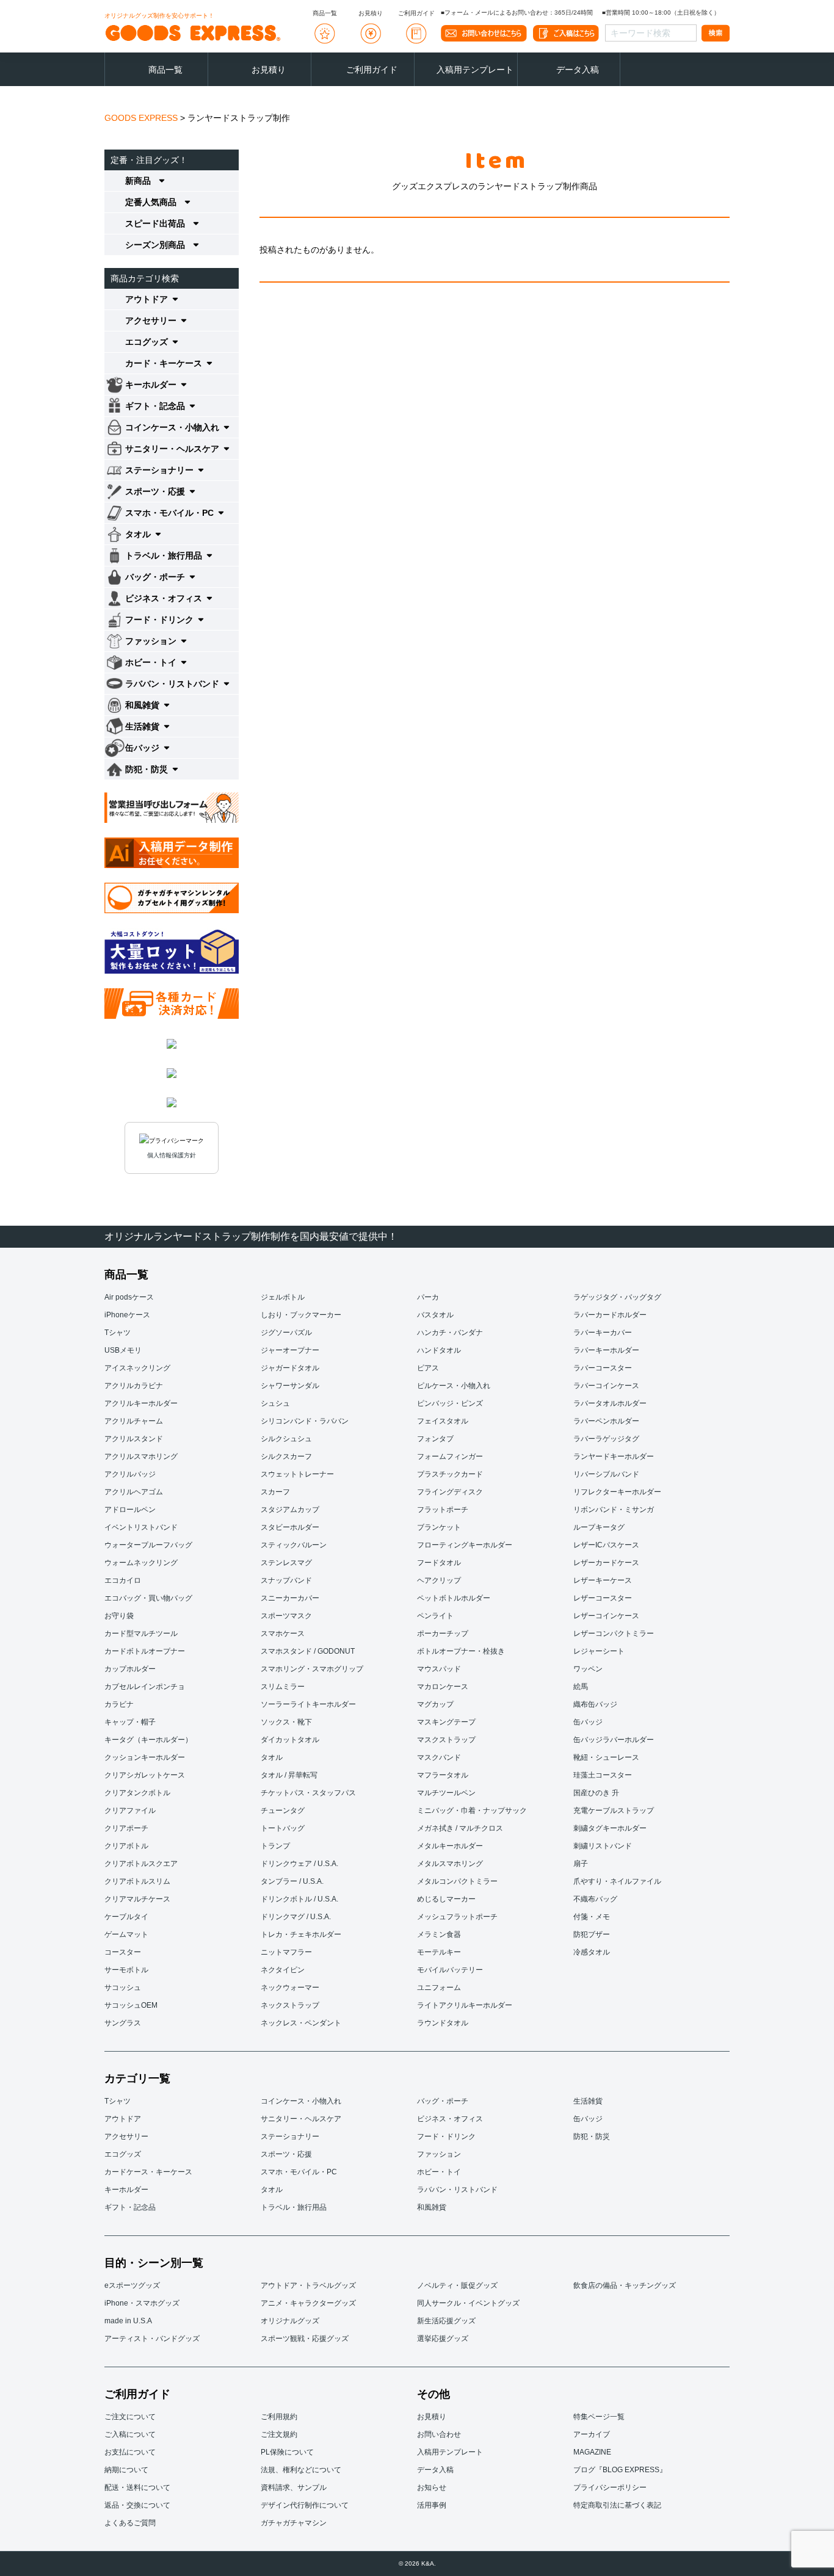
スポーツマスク (286, 1616)
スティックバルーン (294, 1545)
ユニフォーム (439, 1988)
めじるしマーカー (446, 1899)
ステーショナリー (290, 2136)
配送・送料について (137, 2487)
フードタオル (439, 1563)
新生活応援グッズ (446, 2321)
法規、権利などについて (301, 2470)
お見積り (269, 70)
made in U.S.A (128, 2321)
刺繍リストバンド (603, 1846)
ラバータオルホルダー (610, 1403)
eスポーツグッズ (132, 2285)
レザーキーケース (603, 1580)
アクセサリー (126, 2136)
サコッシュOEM (131, 2005)
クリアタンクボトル (137, 1793)
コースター (123, 1952)
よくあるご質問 (130, 2523)
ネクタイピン (283, 1970)
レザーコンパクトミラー (614, 1634)
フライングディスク (450, 1492)
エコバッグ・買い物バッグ (148, 1598)
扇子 (581, 1864)
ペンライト (435, 1616)
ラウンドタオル (443, 2023)
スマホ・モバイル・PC (299, 2172)
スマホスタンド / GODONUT (308, 1651)
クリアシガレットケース (145, 1775)
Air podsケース (129, 1297)
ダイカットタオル (290, 1740)
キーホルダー (126, 2190)
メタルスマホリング (450, 1864)
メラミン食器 (439, 1934)
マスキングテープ (446, 1722)
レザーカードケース (606, 1563)
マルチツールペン (446, 1793)
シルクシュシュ (286, 1439)
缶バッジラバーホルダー (614, 1740)
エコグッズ (123, 2154)
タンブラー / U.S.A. (292, 1881)
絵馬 (581, 1687)
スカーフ (275, 1492)
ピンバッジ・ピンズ (450, 1403)
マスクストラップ (446, 1740)
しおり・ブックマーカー (301, 1315)
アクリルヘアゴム (134, 1492)
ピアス (428, 1368)
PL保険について (287, 2452)
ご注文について (130, 2417)
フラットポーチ (443, 1510)
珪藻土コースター (603, 1775)
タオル (272, 1757)
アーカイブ (592, 2434)
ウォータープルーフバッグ (148, 1545)
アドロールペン (130, 1510)
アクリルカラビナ (134, 1386)
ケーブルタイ (126, 1917)
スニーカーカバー (290, 1598)
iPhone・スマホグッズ (142, 2303)
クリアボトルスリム (137, 1881)
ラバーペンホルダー (606, 1421)
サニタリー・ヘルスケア (301, 2119)
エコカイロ (123, 1580)
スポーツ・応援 (286, 2154)
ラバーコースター (603, 1368)
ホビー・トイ (439, 2172)
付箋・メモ (592, 1917)
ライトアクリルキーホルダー (465, 2005)
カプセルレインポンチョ (145, 1687)
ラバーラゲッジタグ (606, 1439)
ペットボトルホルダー (454, 1598)
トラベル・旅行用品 (294, 2207)
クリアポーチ (126, 1828)
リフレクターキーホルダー (617, 1492)
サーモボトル (126, 1970)
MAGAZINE (592, 2452)
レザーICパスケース (606, 1545)
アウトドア (123, 2119)
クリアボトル (126, 1846)
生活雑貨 (588, 2101)
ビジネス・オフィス (450, 2119)
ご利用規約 (279, 2417)
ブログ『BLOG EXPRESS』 (620, 2470)
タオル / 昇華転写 (289, 1775)
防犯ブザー (592, 1934)
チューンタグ (283, 1811)
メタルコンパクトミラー (457, 1881)
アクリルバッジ (130, 1474)
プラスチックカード (450, 1474)
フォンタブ (435, 1439)
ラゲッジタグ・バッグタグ (617, 1297)
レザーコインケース (606, 1616)
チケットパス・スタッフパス (308, 1793)
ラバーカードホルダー (610, 1315)
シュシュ (275, 1403)
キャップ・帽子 (130, 1722)
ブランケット (439, 1527)
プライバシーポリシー (610, 2487)
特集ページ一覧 (599, 2417)
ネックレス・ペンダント (301, 2023)
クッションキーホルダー (145, 1757)
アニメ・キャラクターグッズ (308, 2303)
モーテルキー (439, 1952)
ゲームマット (126, 1934)
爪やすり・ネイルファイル (617, 1881)
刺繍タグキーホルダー (610, 1828)
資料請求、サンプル (294, 2487)
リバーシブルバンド (606, 1474)
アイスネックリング (137, 1368)
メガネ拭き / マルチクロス (460, 1828)
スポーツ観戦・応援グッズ (305, 2339)
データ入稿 (578, 70)
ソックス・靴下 (286, 1722)
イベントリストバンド (141, 1527)
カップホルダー (130, 1669)
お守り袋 (119, 1616)
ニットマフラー (286, 1952)
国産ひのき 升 (596, 1793)
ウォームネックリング (141, 1563)
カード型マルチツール (141, 1634)
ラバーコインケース (606, 1386)
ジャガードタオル (290, 1368)
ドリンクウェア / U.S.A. (299, 1864)
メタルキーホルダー (450, 1846)
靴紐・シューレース (606, 1757)
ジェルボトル (283, 1297)
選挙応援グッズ (443, 2339)
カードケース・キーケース (148, 2172)
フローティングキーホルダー (465, 1545)
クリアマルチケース (137, 1899)
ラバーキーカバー (603, 1333)
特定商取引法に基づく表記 (617, 2505)
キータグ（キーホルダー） (148, 1740)
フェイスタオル (443, 1421)
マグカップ (435, 1704)
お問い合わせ (439, 2434)
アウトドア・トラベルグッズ (308, 2285)
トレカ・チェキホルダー (301, 1934)
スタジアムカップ (290, 1510)
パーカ (428, 1297)
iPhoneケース (127, 1315)
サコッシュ (123, 1988)
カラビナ (119, 1704)
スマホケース (283, 1634)
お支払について (130, 2452)
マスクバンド (439, 1757)
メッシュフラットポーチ (457, 1917)
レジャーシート (599, 1651)
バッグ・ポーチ (443, 2101)
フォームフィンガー (450, 1456)
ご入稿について (130, 2434)
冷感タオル (592, 1952)
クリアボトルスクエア (141, 1864)
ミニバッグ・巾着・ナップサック (472, 1811)
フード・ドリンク (446, 2136)
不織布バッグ (595, 1899)
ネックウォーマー (290, 1988)
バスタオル (435, 1315)
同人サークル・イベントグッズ (468, 2303)
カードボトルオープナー (145, 1651)
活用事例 (432, 2505)
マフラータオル (443, 1775)
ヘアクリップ (439, 1580)
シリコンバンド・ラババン (305, 1421)
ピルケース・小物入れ (454, 1386)
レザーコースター (603, 1598)
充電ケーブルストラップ (614, 1811)
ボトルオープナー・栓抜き (461, 1651)
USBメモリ (123, 1350)
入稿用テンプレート (475, 70)
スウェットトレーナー (297, 1474)
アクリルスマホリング (141, 1456)
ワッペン (588, 1669)
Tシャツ (118, 1333)
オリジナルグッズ (290, 2321)
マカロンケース (443, 1687)
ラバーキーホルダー (606, 1350)
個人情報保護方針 (172, 1155)
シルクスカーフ (286, 1456)
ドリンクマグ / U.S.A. (296, 1917)
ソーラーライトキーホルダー (308, 1704)
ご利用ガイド (372, 70)
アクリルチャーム (134, 1421)
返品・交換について (137, 2505)
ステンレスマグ (286, 1563)
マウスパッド (439, 1669)
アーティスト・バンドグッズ (152, 2339)
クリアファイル (130, 1811)
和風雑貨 (432, 2207)
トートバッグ (283, 1828)
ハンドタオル (439, 1350)
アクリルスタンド (134, 1439)
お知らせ (432, 2487)
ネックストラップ (290, 2005)
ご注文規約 (279, 2434)
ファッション (439, 2154)
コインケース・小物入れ (301, 2101)
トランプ (275, 1846)
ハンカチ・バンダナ (450, 1333)
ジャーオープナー (290, 1350)
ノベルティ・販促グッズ (457, 2285)
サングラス (123, 2023)
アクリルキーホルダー (141, 1403)
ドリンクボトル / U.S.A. (299, 1899)
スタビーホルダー (290, 1527)
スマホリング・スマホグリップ (312, 1669)
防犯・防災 (592, 2136)
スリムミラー (283, 1687)
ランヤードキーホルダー (614, 1456)
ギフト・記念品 (130, 2207)
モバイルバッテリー (450, 1970)
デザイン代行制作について (305, 2505)
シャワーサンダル (290, 1386)
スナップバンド (286, 1580)
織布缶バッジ (595, 1704)
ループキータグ (599, 1527)
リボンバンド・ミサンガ (614, 1510)
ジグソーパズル (286, 1333)
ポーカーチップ (443, 1634)
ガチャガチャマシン (294, 2523)
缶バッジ (588, 1722)
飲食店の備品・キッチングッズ (625, 2285)
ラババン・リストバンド (457, 2190)
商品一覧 (165, 70)
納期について (126, 2470)
